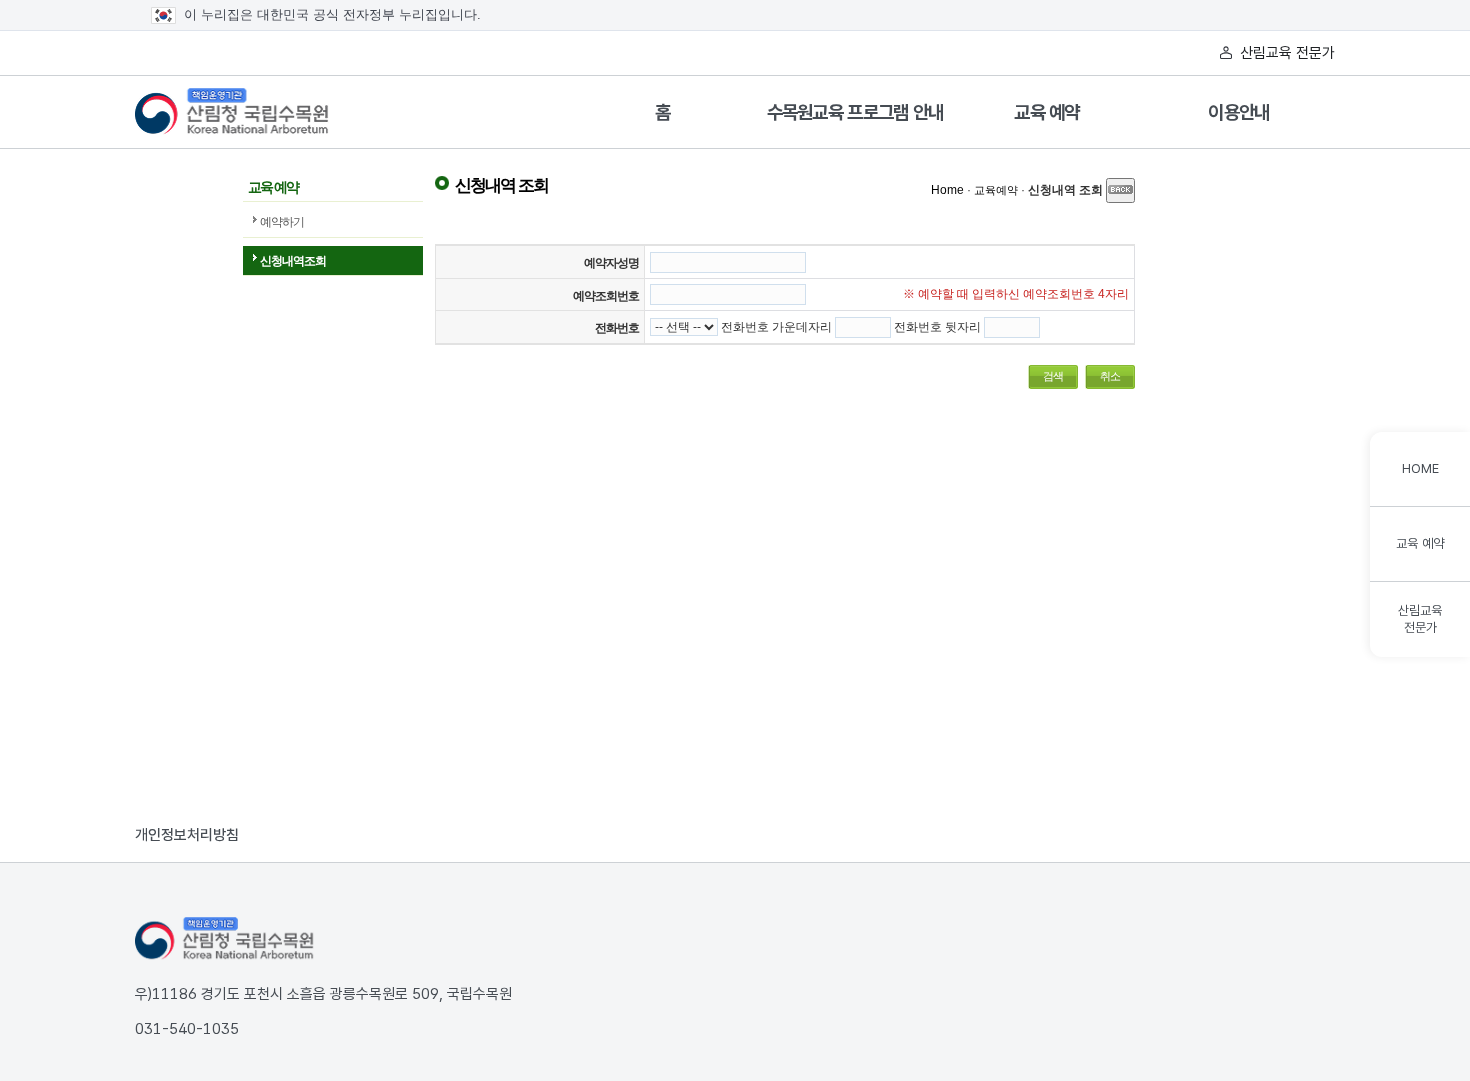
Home (947, 190)
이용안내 (1238, 112)
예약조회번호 (606, 296)
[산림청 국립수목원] (225, 939)
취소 (1110, 376)
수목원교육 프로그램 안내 (855, 112)
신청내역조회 (293, 261)
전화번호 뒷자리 (937, 327)
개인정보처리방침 (187, 835)
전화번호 (617, 328)
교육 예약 (1047, 112)
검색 (1053, 376)
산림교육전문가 (1420, 619)
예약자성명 (611, 263)
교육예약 (996, 190)
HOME (1420, 468)
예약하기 (282, 222)
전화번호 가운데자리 (776, 327)
